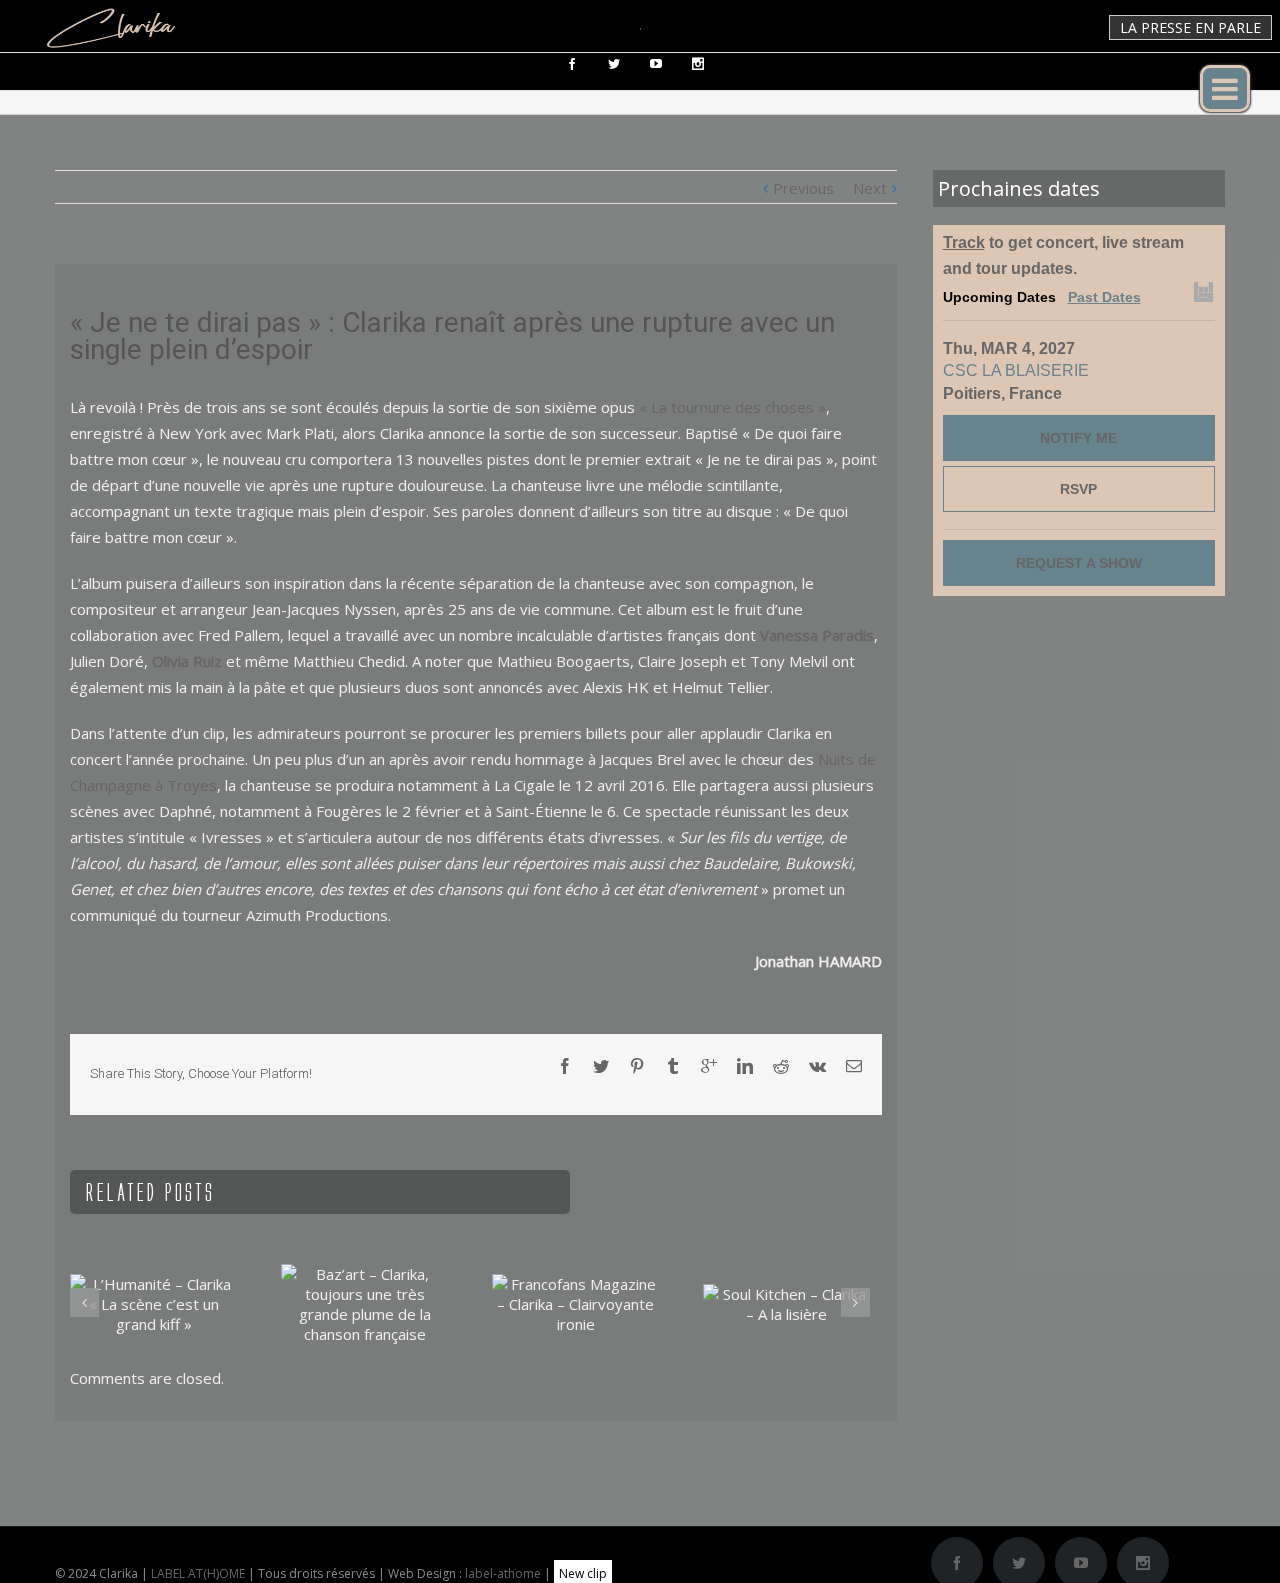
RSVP (1078, 489)
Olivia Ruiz (187, 661)
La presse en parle (1190, 27)
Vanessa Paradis (817, 635)
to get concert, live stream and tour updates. (1063, 255)
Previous (803, 188)
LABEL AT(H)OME (198, 1573)
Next (870, 188)
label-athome (503, 1573)
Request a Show (1079, 563)
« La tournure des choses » (732, 407)
